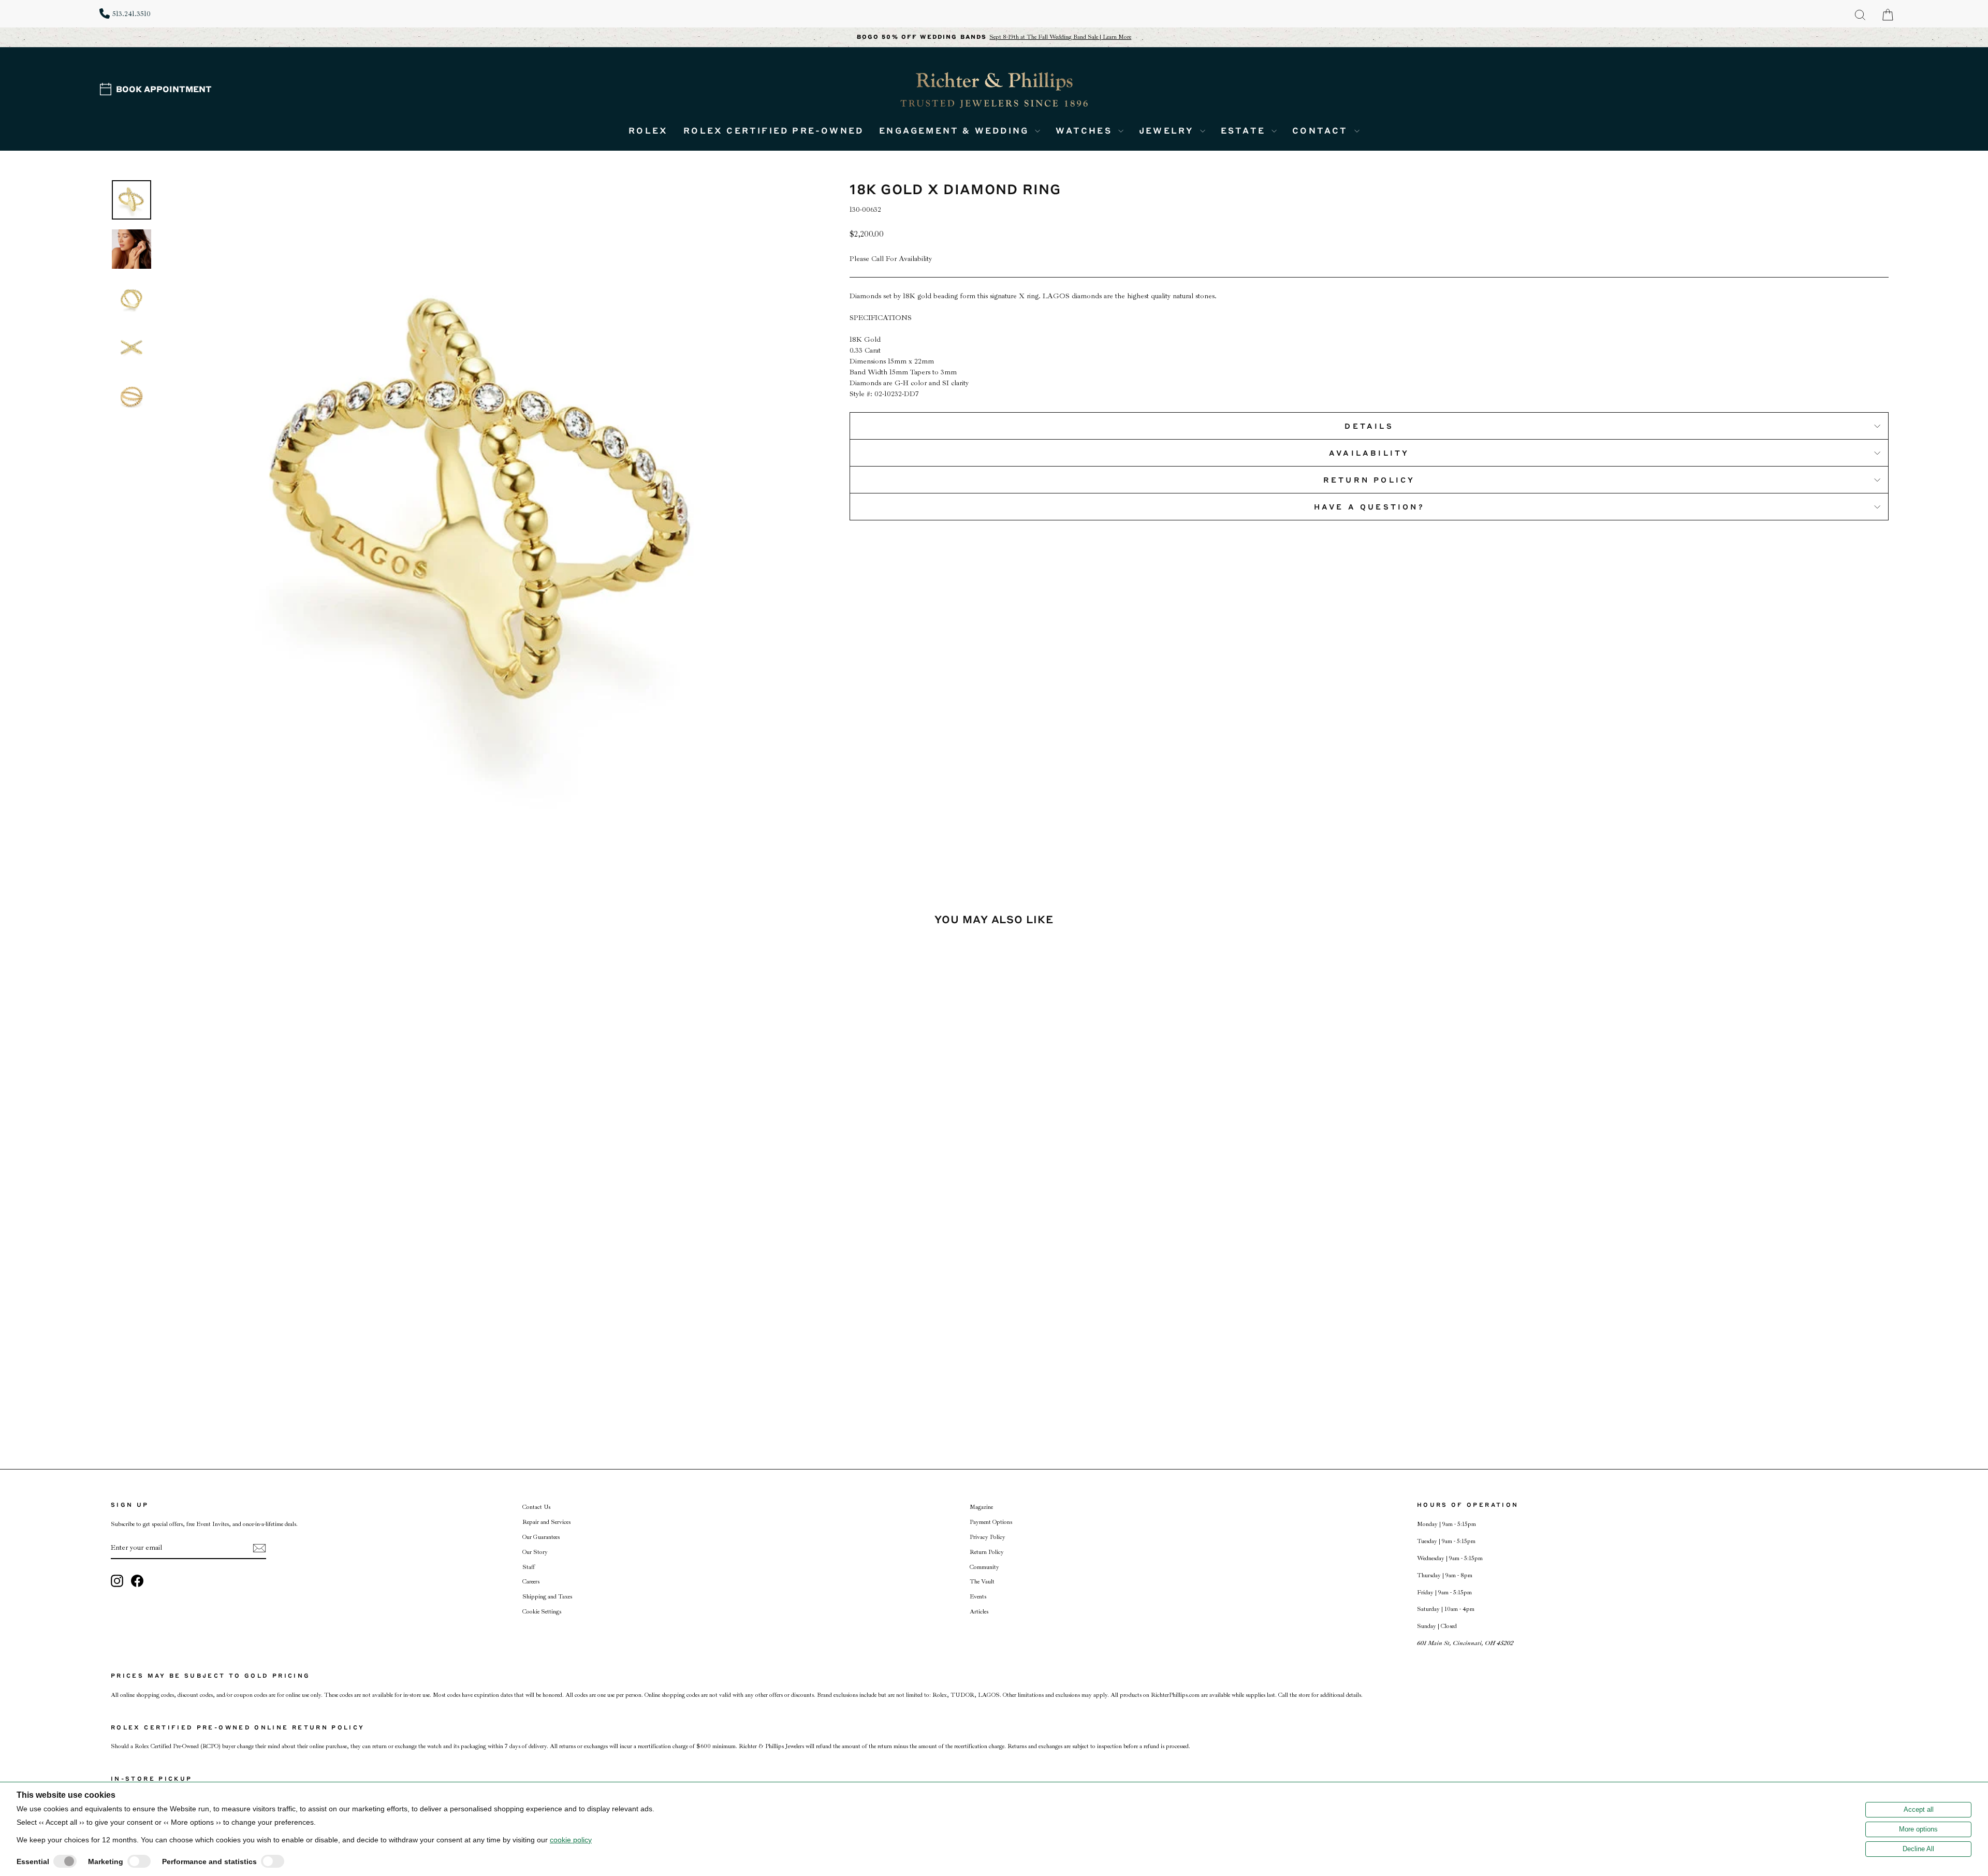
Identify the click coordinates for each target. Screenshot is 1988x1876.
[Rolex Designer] (1850, 70)
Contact (1322, 130)
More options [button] (1918, 1829)
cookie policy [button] (571, 1840)
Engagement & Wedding (956, 130)
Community (984, 1567)
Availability (1369, 453)
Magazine (981, 1507)
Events (978, 1597)
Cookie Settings (542, 1612)
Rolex (648, 130)
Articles (979, 1612)
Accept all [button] (1919, 1809)
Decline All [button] (1918, 1849)
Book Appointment (164, 89)
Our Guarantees (541, 1537)
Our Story (535, 1552)
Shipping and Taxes (547, 1597)
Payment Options (991, 1522)
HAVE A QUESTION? (1369, 506)
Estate (1245, 130)
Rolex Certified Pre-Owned (773, 130)
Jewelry (1168, 130)
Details (1369, 426)
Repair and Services (546, 1522)
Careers (531, 1582)
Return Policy (1369, 479)
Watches (1086, 130)
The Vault (982, 1582)
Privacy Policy (988, 1537)
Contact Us (536, 1507)
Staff (529, 1567)
